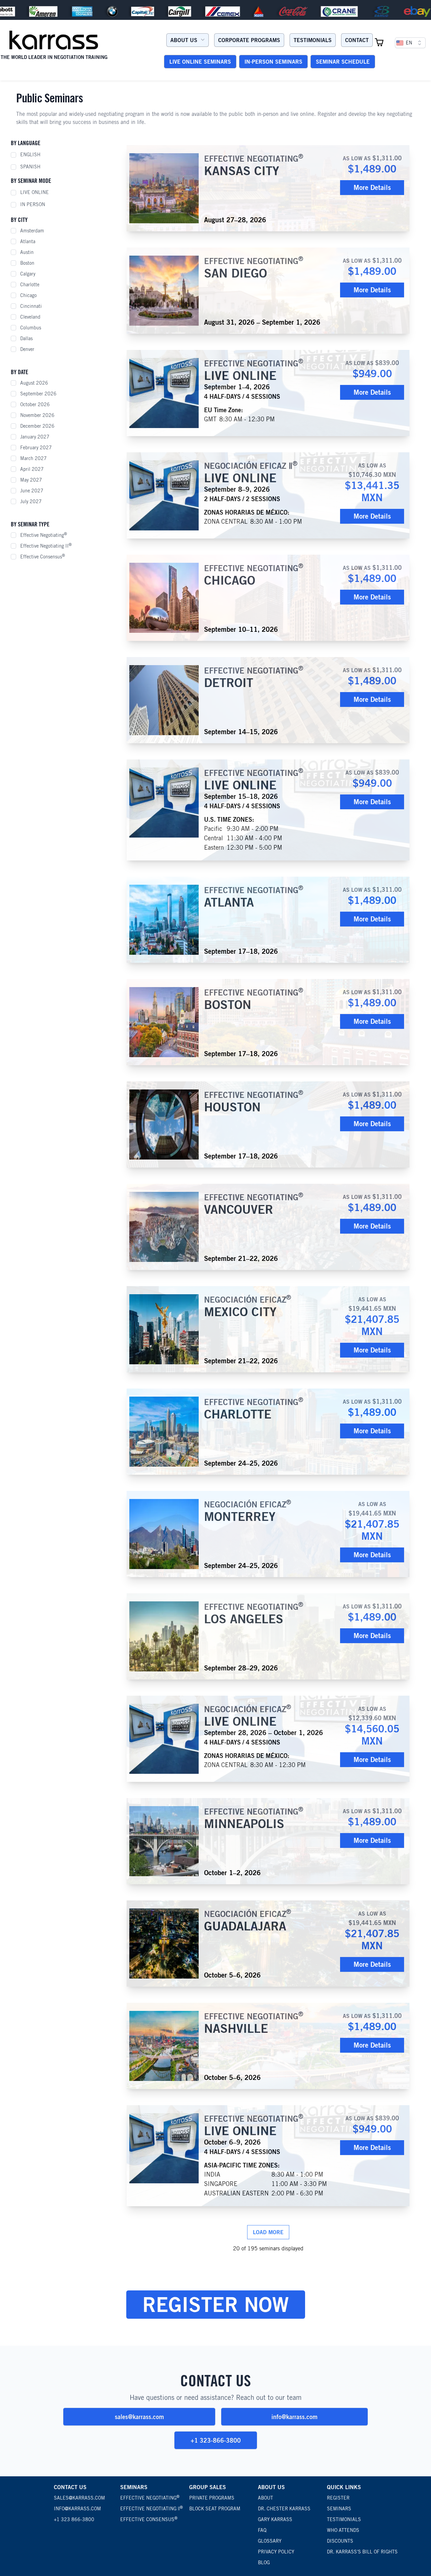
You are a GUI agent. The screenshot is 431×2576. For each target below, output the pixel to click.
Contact (357, 40)
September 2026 (38, 394)
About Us (184, 40)
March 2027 (34, 458)
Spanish (30, 167)
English (30, 155)
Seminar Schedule (343, 62)
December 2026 (37, 426)
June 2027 (32, 491)
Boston (27, 263)
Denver (27, 349)
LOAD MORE (268, 2232)
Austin (27, 252)
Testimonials (313, 40)
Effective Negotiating (44, 535)
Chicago (28, 295)
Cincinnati (31, 306)
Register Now (216, 2304)
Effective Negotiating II (46, 546)
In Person (33, 204)
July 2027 (31, 501)
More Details (372, 187)
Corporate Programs (249, 40)
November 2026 (37, 415)
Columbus (31, 328)
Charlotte (30, 285)
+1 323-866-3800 (216, 2440)
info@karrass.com (294, 2417)
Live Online (35, 192)
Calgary (28, 274)
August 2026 (34, 383)
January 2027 (35, 437)
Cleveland (30, 317)
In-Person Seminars (273, 62)
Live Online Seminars (200, 62)
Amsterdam (32, 231)
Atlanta (28, 241)
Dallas (26, 338)
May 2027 (31, 480)
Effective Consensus (43, 556)
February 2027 (36, 448)
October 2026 (35, 404)
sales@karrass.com (139, 2417)
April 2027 (32, 469)
